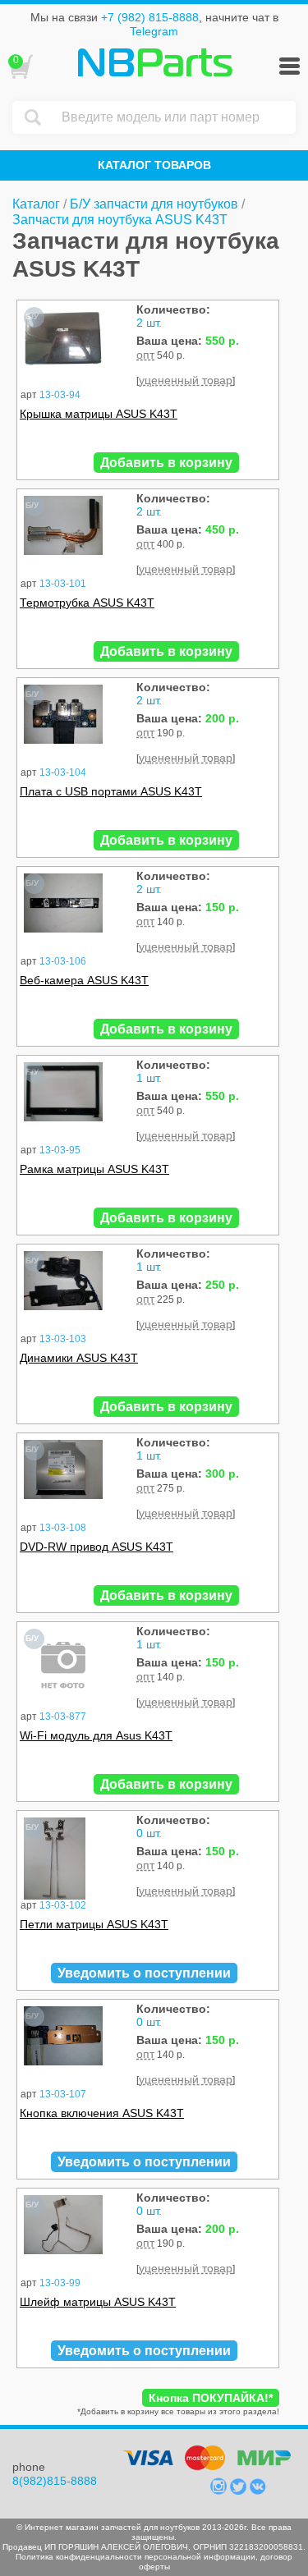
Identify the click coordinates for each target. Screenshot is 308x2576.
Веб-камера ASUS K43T (84, 980)
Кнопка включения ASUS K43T (102, 2113)
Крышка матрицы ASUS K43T (99, 414)
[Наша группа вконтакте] (258, 2491)
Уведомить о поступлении (144, 1973)
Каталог (36, 204)
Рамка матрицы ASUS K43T (94, 1169)
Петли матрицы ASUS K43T (94, 1924)
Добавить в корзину (166, 463)
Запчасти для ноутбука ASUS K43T (120, 220)
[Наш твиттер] (240, 2491)
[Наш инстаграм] (220, 2491)
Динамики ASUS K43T (79, 1358)
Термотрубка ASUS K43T (87, 603)
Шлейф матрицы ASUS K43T (98, 2302)
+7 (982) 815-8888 (150, 17)
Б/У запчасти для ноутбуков (154, 204)
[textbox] (175, 117)
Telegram (154, 31)
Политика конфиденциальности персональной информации (136, 2557)
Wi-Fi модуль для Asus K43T (96, 1735)
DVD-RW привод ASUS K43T (97, 1547)
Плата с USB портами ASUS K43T (111, 791)
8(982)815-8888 (55, 2481)
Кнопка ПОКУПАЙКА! (211, 2398)
